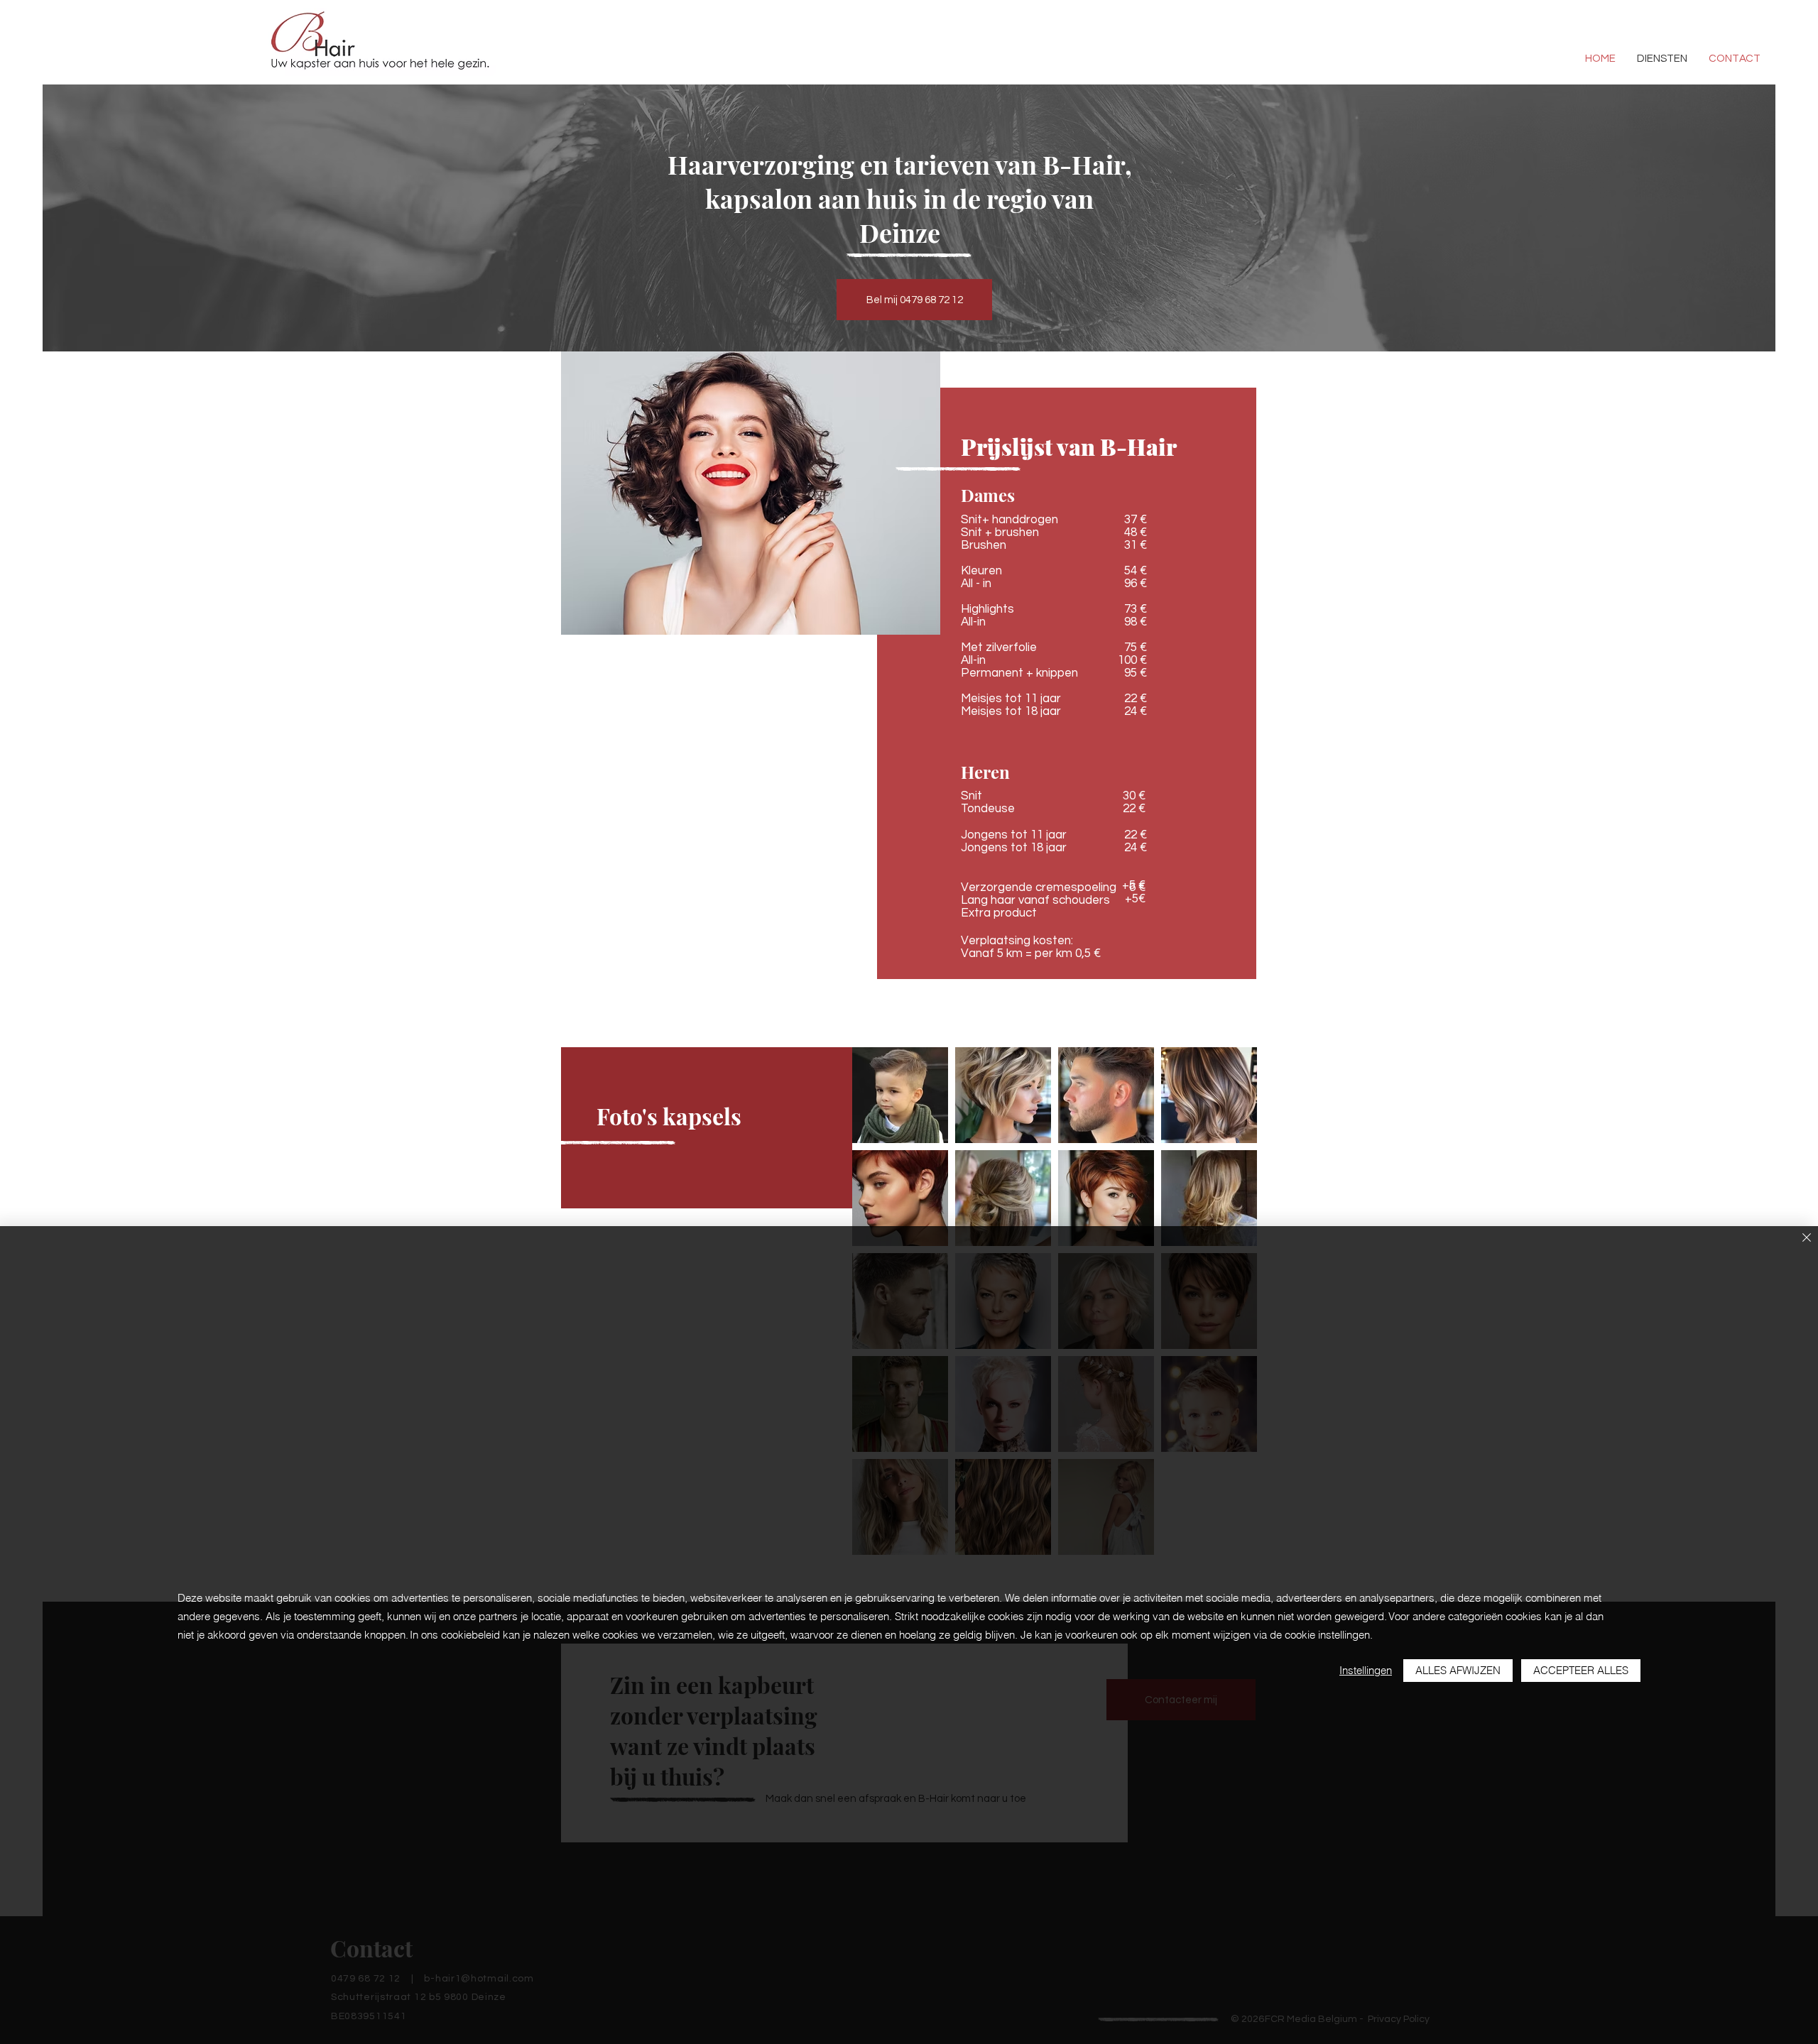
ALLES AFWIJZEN (1458, 1670)
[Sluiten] (1807, 1239)
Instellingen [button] (1366, 1670)
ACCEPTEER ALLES (1581, 1670)
